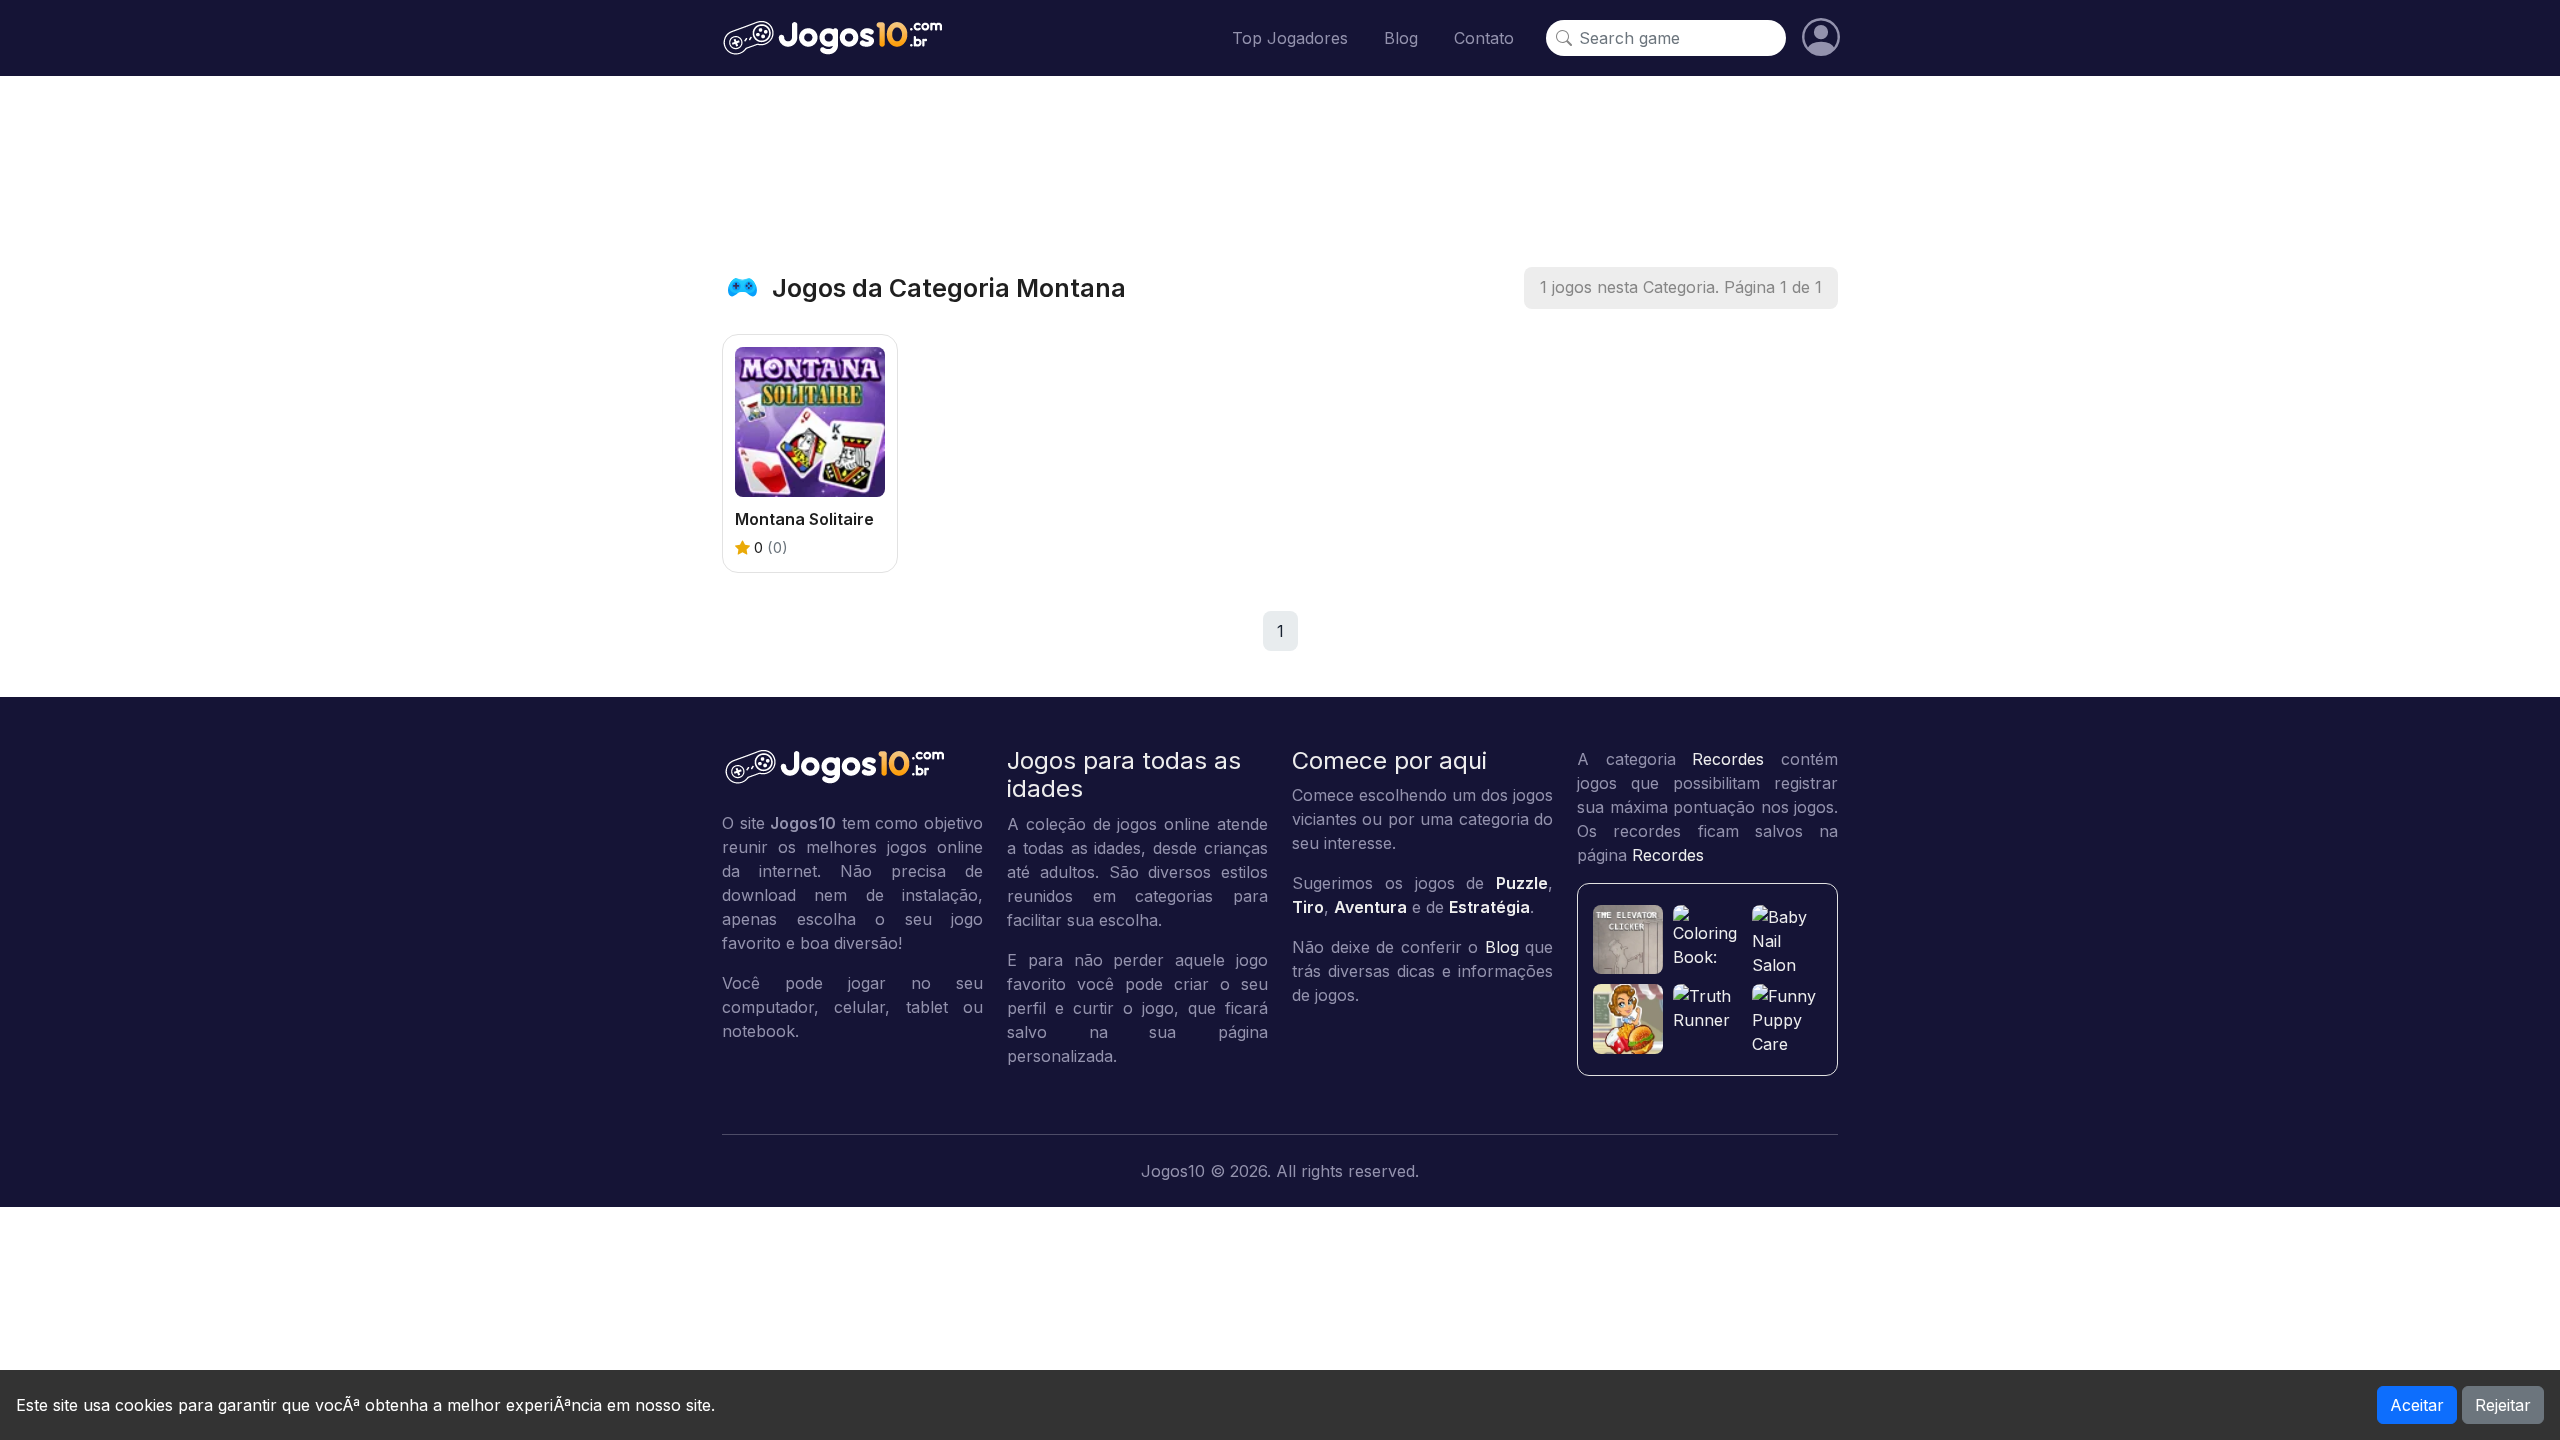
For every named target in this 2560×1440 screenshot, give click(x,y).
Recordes (1728, 759)
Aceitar (2417, 1405)
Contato (1484, 38)
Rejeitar (2503, 1405)
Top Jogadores (1290, 38)
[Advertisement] (1280, 171)
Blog (1401, 38)
